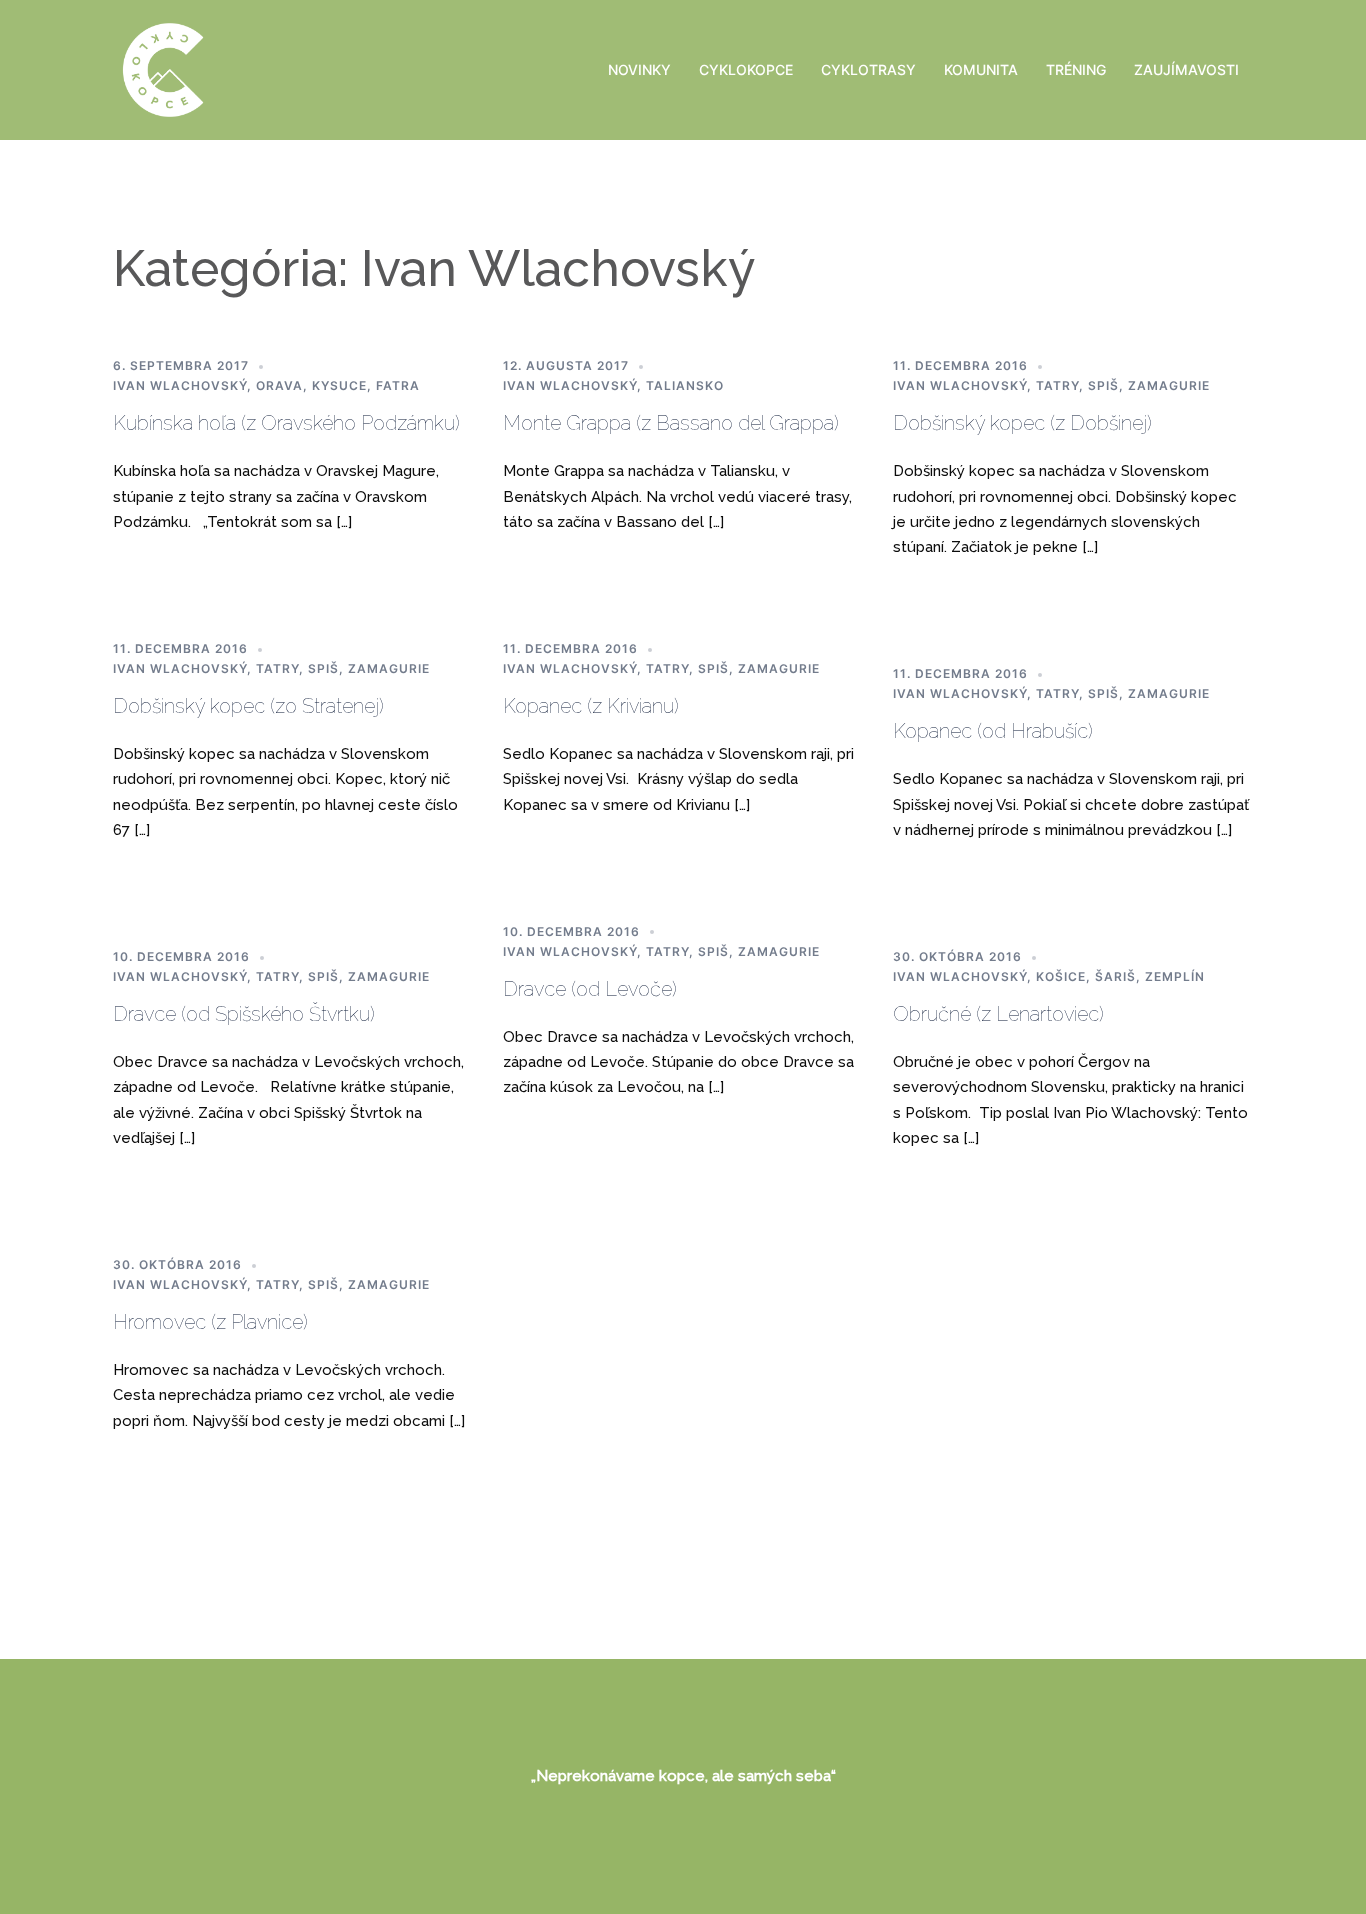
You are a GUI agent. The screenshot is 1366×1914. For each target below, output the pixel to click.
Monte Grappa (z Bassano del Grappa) (671, 423)
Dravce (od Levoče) (590, 989)
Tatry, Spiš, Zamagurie (1123, 385)
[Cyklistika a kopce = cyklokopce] (163, 68)
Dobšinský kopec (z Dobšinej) (1022, 423)
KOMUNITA (981, 69)
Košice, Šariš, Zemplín (1120, 976)
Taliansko (685, 385)
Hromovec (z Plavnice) (210, 1322)
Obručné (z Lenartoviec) (998, 1014)
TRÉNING (1076, 69)
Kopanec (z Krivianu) (591, 706)
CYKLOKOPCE (746, 69)
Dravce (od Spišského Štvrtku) (244, 1014)
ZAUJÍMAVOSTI (1186, 69)
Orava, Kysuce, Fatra (338, 385)
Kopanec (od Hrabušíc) (993, 731)
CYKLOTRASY (868, 69)
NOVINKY (639, 69)
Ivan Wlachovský (180, 385)
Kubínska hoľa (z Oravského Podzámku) (286, 423)
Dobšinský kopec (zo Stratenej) (248, 706)
